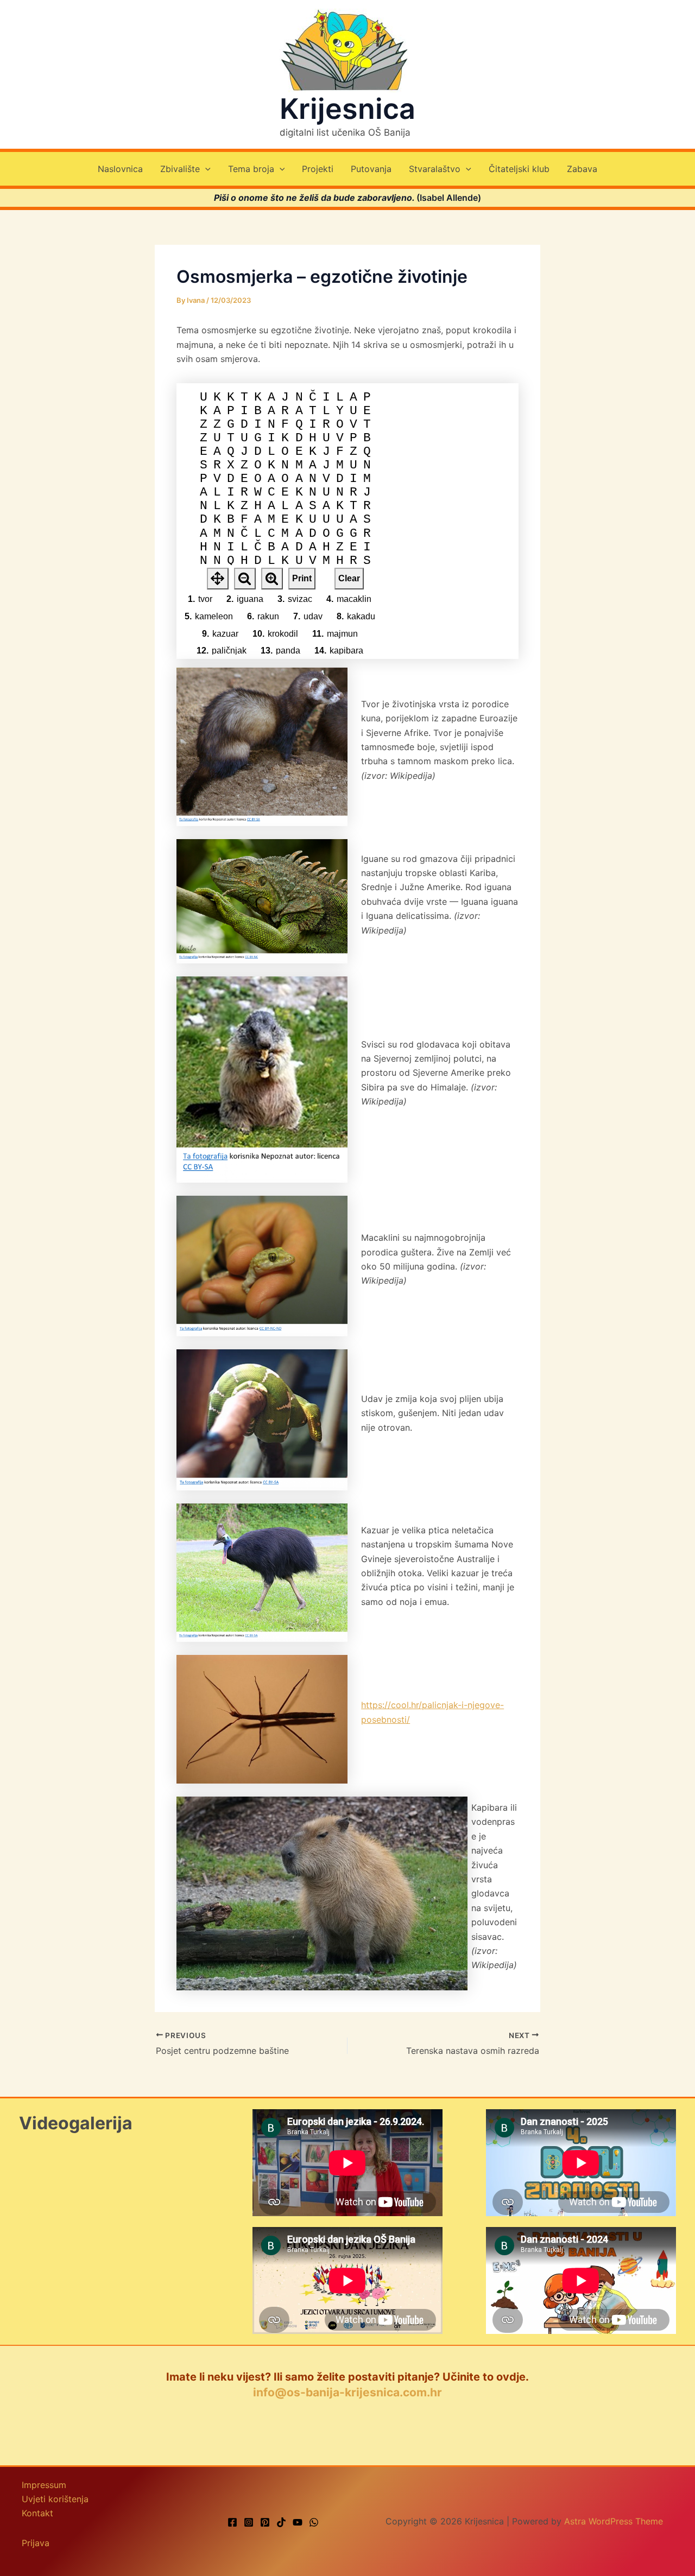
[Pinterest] (265, 2522)
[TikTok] (281, 2522)
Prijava (36, 2543)
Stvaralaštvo (435, 169)
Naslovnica (120, 169)
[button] (205, 169)
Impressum (44, 2485)
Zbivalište (180, 169)
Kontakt (37, 2513)
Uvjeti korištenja (55, 2499)
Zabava (582, 169)
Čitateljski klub (519, 169)
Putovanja (371, 169)
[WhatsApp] (314, 2522)
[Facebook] (232, 2522)
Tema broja (251, 169)
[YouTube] (298, 2522)
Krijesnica (347, 109)
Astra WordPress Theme (614, 2521)
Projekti (318, 169)
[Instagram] (249, 2522)
